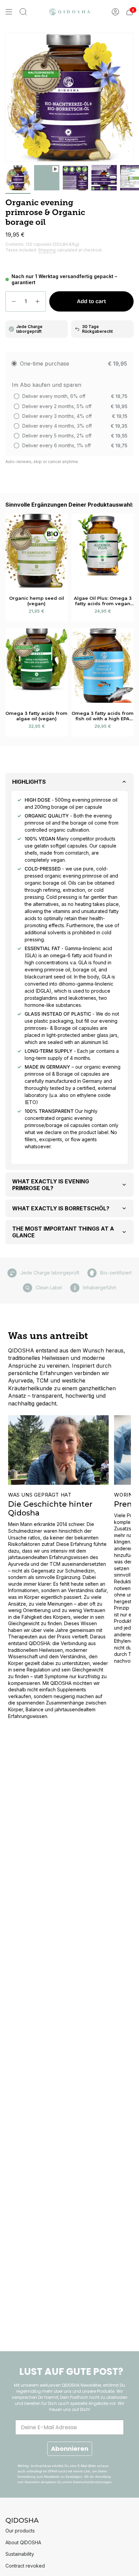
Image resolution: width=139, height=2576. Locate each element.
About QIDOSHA (23, 2542)
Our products (20, 2531)
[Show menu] (9, 12)
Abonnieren (70, 2449)
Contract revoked (25, 2566)
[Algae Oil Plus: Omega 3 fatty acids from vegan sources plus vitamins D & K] (103, 551)
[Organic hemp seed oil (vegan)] (36, 551)
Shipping (47, 250)
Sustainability (20, 2554)
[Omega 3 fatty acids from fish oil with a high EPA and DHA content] (103, 665)
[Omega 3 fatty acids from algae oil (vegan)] (36, 665)
